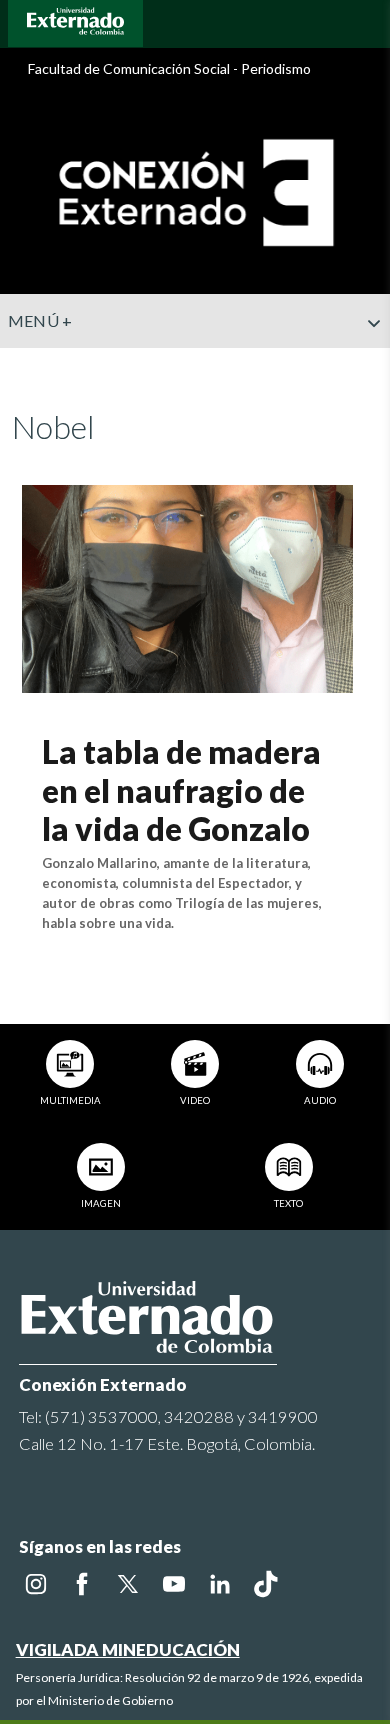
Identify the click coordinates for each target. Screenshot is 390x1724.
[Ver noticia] (187, 586)
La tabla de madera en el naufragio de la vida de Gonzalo (181, 790)
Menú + (40, 320)
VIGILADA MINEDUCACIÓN (128, 1649)
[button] (367, 363)
